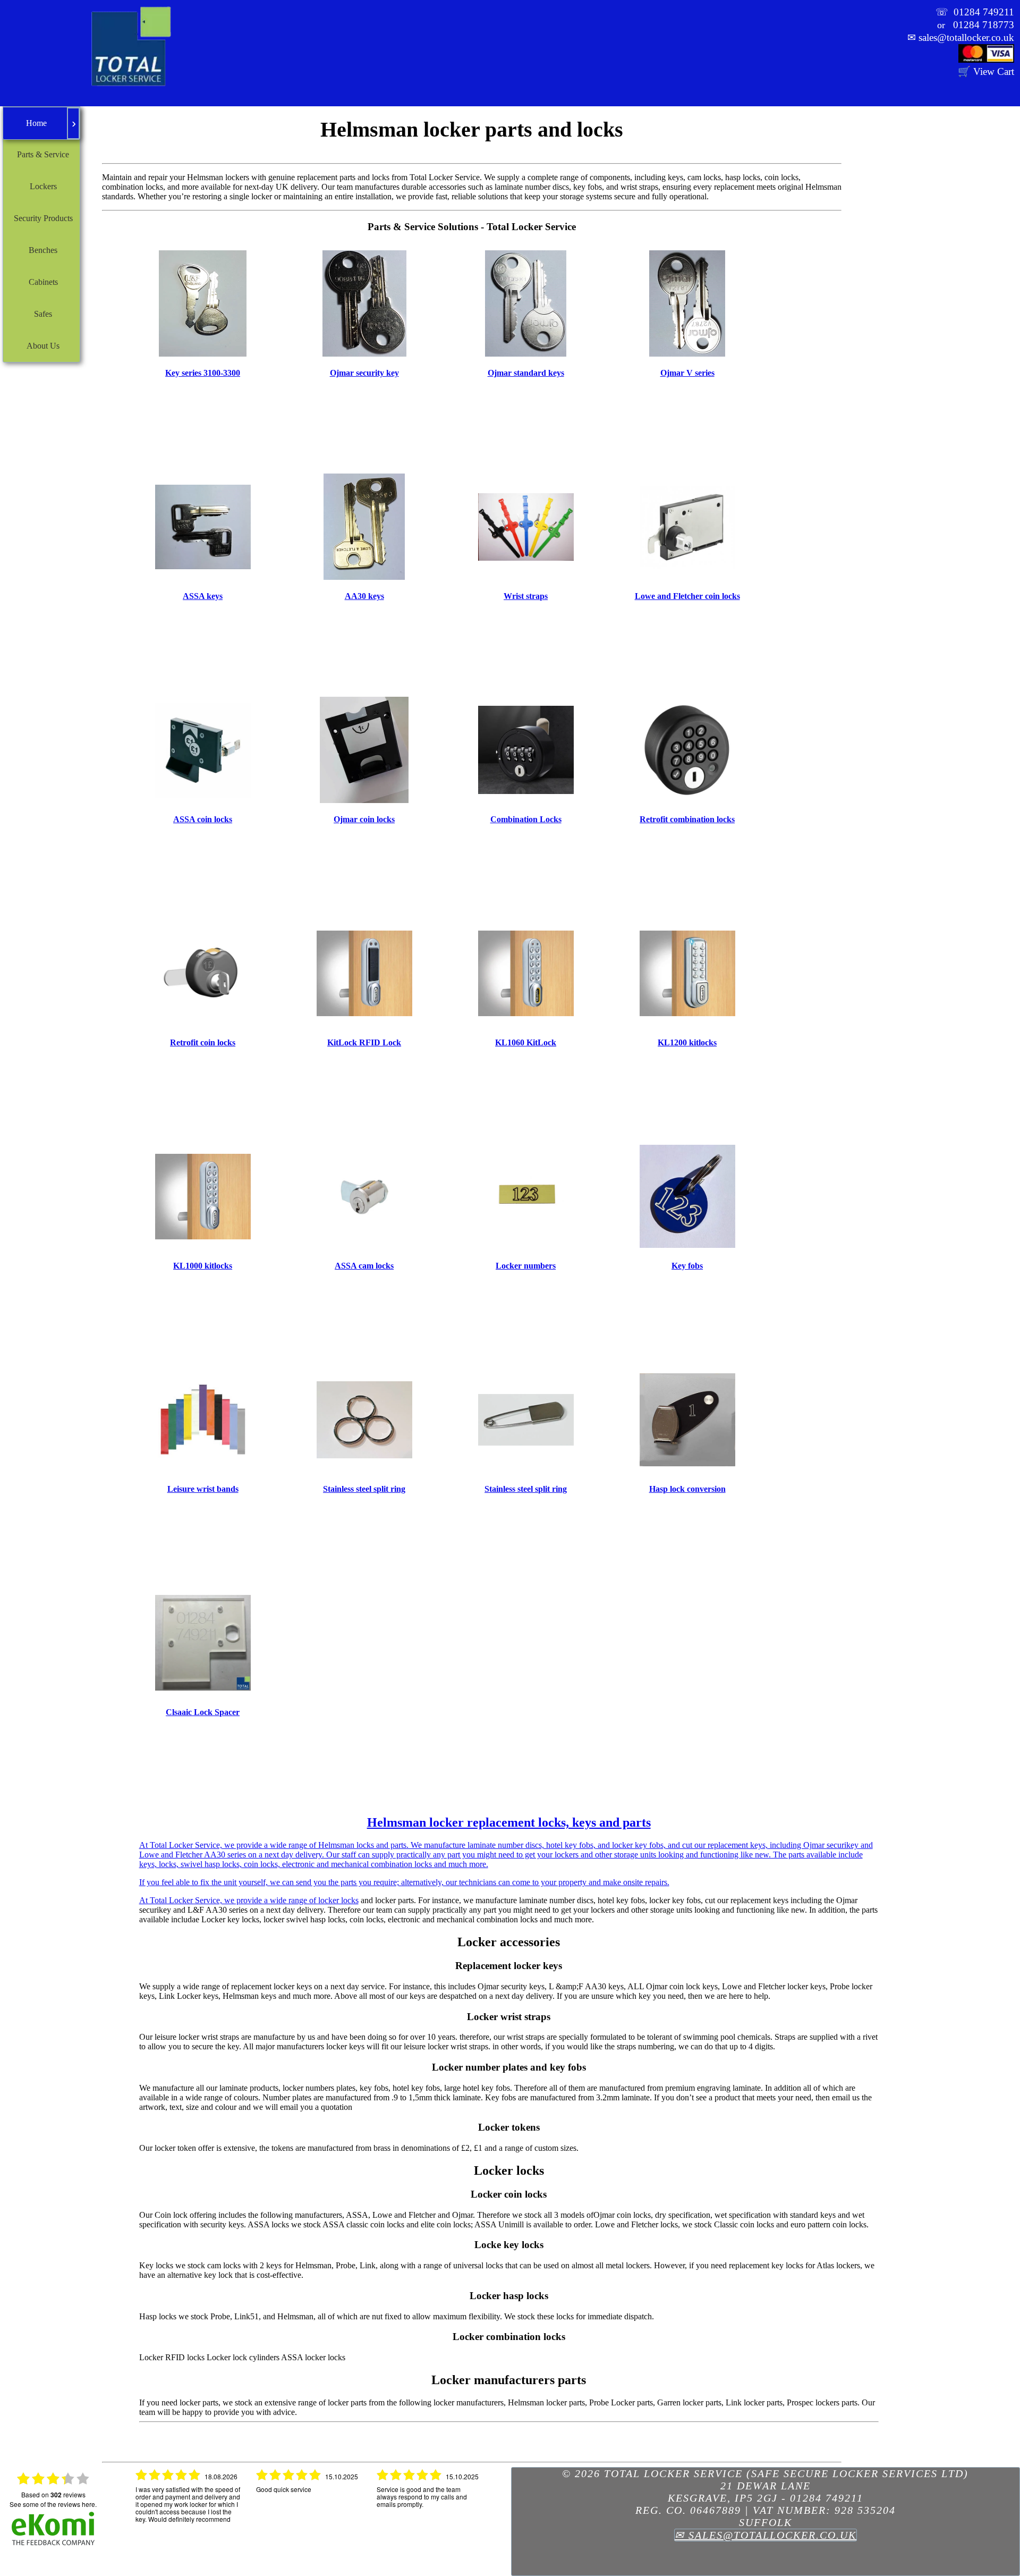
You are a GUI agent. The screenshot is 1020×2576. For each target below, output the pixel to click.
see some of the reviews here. (53, 2504)
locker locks (338, 1900)
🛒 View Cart (986, 71)
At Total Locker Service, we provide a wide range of (506, 1860)
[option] (188, 2507)
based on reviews (53, 2495)
